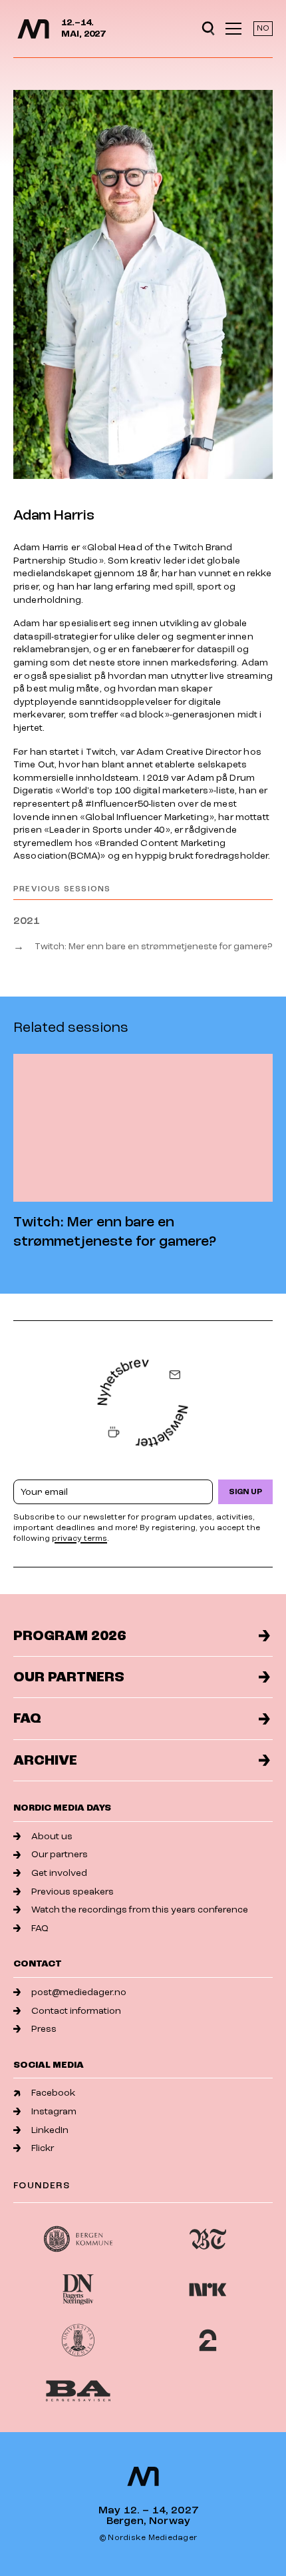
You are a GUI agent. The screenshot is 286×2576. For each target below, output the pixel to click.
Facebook (53, 2093)
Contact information (76, 2011)
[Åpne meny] (233, 29)
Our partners (69, 1677)
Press (44, 2029)
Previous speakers (72, 1892)
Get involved (59, 1873)
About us (52, 1836)
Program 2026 (70, 1636)
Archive (45, 1760)
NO (263, 28)
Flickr (43, 2148)
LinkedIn (50, 2130)
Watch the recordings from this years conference (140, 1910)
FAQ (27, 1718)
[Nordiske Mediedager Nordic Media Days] (143, 2476)
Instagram (54, 2111)
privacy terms (79, 1538)
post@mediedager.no (79, 1992)
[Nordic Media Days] (33, 29)
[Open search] (208, 29)
